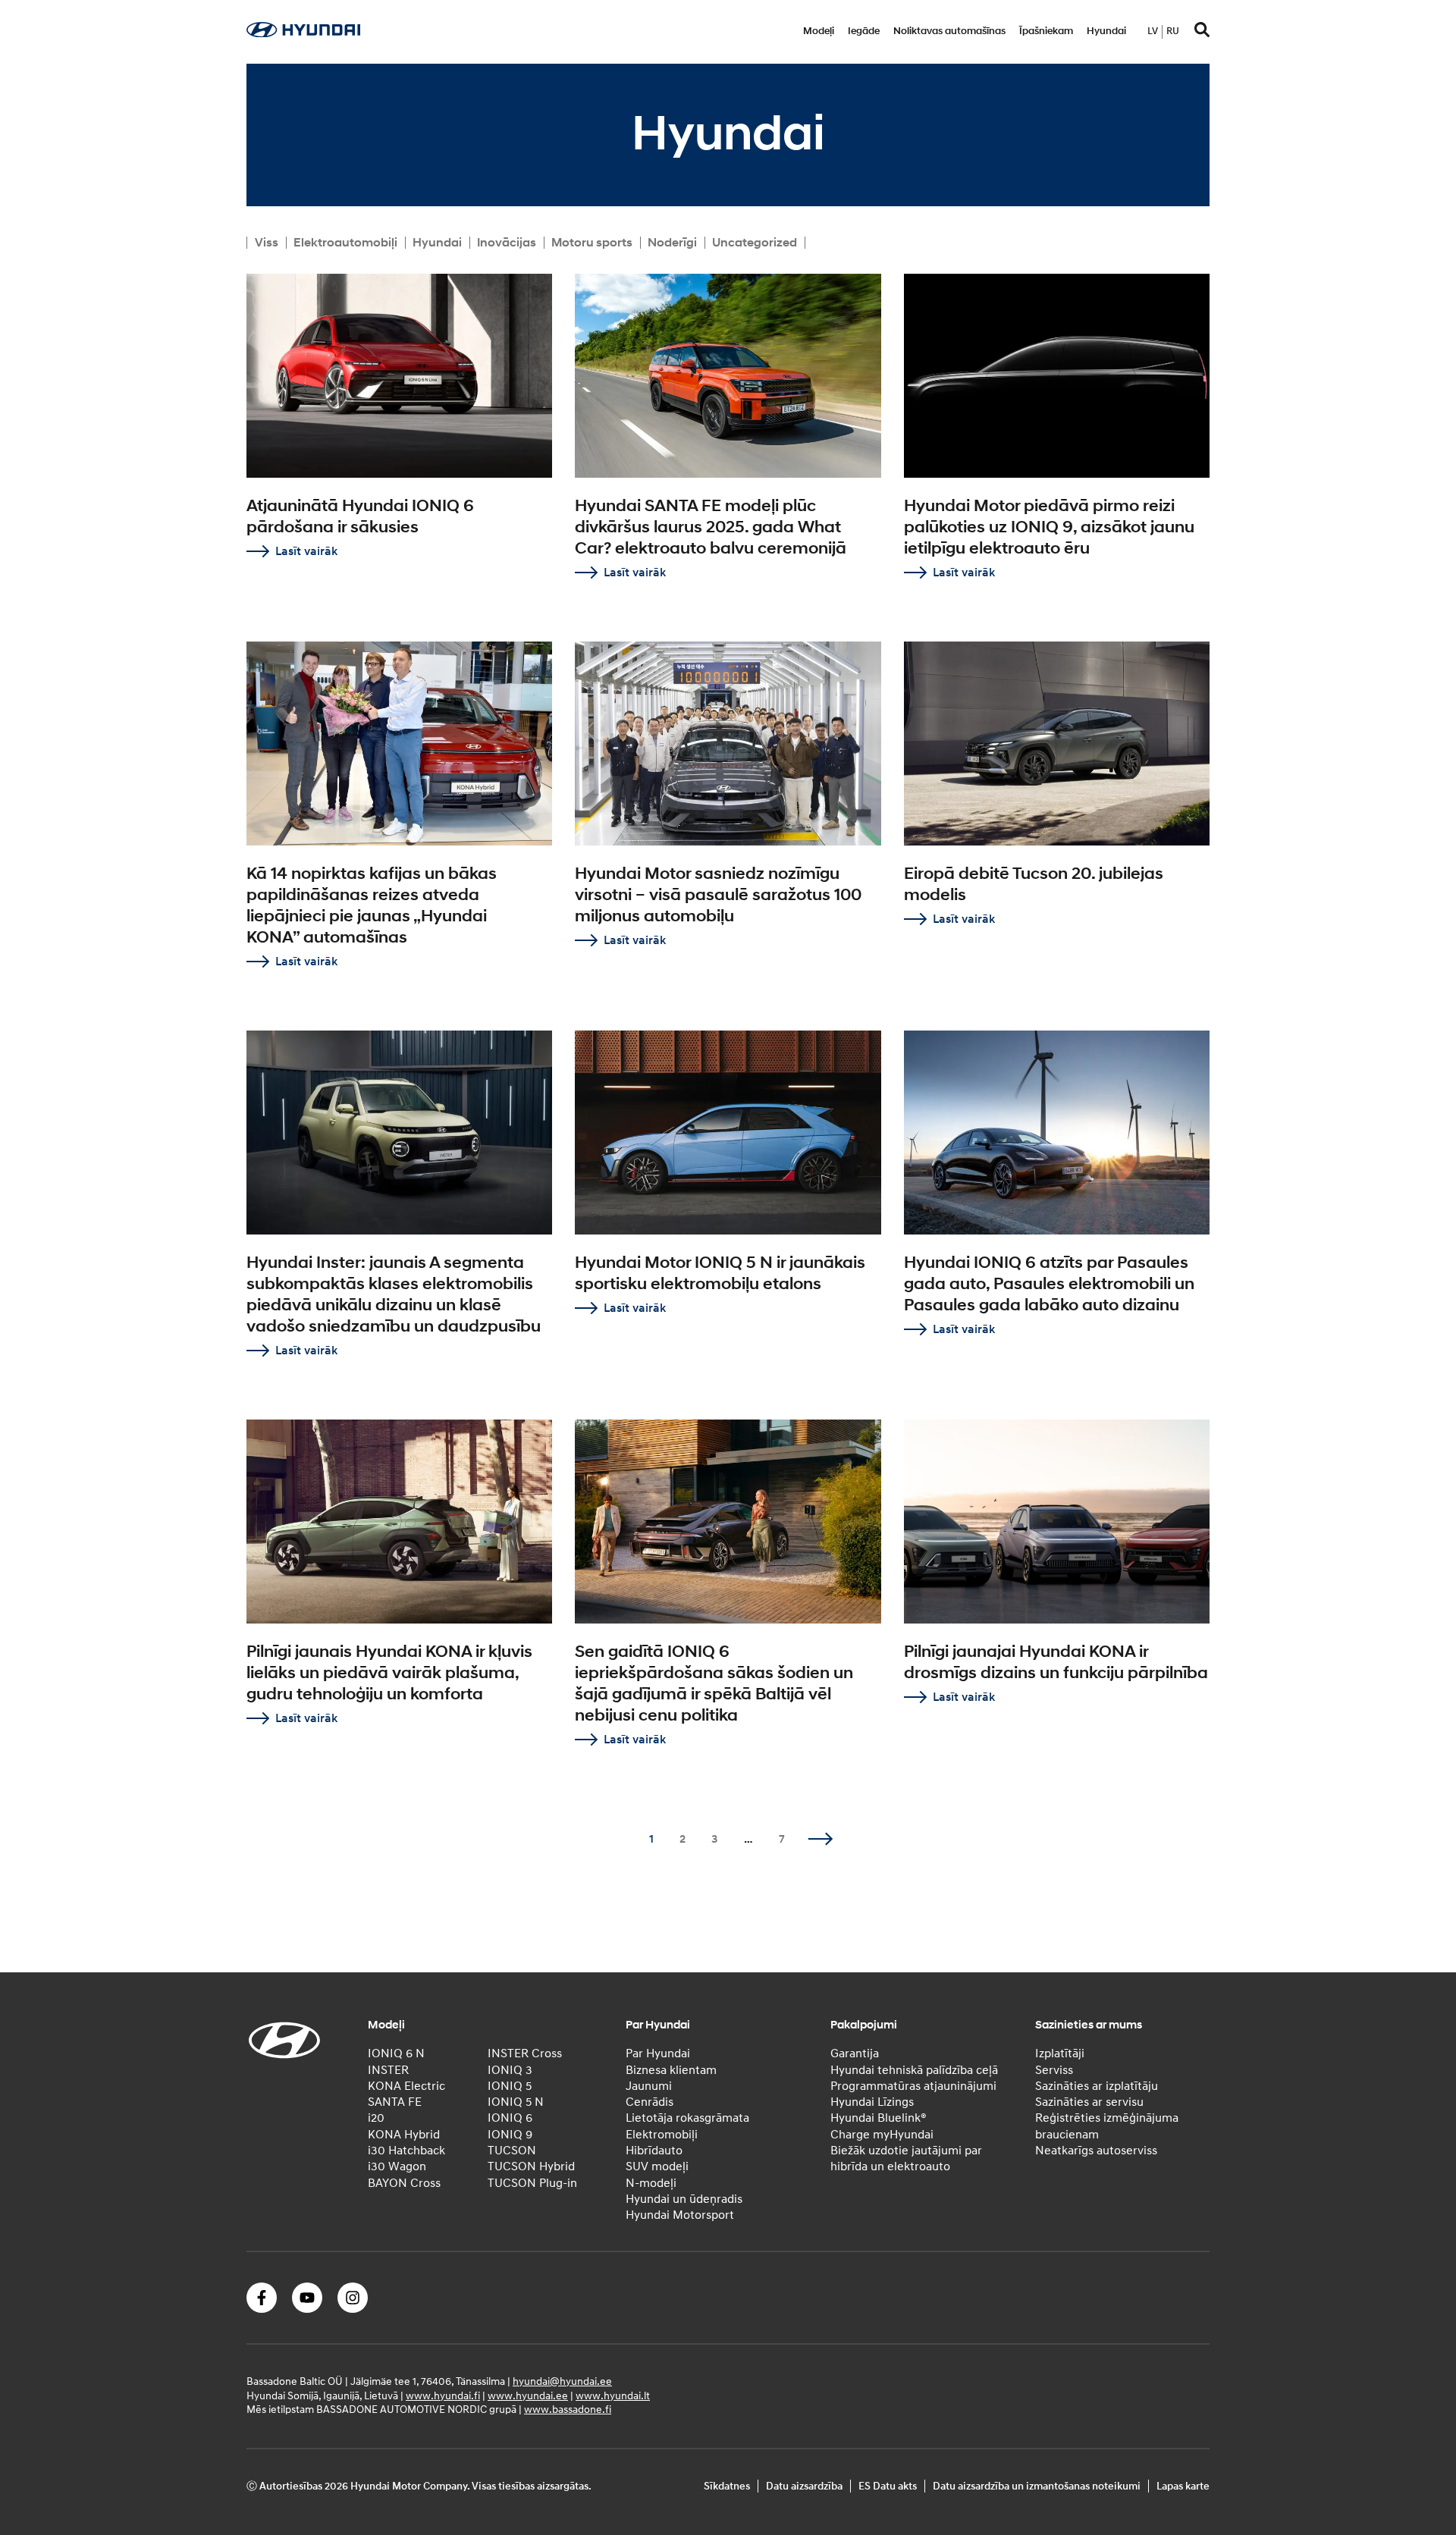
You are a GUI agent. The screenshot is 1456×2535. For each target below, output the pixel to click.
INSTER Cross (525, 2053)
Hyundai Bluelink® (879, 2118)
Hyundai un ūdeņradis (684, 2199)
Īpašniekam (1046, 31)
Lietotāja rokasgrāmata (687, 2118)
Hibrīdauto (654, 2151)
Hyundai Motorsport (680, 2215)
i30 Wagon (397, 2166)
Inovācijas (507, 243)
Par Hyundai (658, 2053)
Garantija (855, 2053)
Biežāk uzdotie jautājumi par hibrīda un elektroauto (906, 2159)
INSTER (388, 2070)
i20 (376, 2118)
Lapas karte (1183, 2486)
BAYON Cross (404, 2183)
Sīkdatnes (727, 2486)
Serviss (1054, 2070)
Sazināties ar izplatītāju (1097, 2086)
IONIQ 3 (510, 2070)
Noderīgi (672, 243)
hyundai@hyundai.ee (562, 2381)
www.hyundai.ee (528, 2395)
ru (1173, 31)
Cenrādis (650, 2102)
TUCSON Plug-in (532, 2183)
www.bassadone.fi (568, 2410)
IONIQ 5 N (516, 2102)
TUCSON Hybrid (531, 2166)
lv (1153, 31)
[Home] (303, 33)
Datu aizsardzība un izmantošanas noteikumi (1037, 2486)
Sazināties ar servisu (1089, 2102)
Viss (267, 243)
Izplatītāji (1060, 2053)
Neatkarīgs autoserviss (1096, 2151)
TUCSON (512, 2151)
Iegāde (864, 31)
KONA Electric (406, 2086)
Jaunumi (649, 2086)
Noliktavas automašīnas (949, 31)
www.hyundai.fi (443, 2395)
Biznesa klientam (671, 2070)
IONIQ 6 (510, 2118)
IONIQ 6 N (396, 2053)
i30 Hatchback (406, 2151)
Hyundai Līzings (872, 2102)
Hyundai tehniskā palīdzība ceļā (914, 2070)
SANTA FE (395, 2102)
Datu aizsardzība (804, 2486)
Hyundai (1106, 31)
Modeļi (819, 31)
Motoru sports (592, 243)
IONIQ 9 (510, 2135)
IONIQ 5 (510, 2086)
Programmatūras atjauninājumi (913, 2086)
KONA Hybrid (404, 2135)
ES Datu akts (888, 2486)
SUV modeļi (657, 2166)
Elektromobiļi (662, 2135)
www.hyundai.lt (613, 2395)
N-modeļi (651, 2183)
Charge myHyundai (882, 2135)
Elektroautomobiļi (345, 243)
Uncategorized (755, 243)
